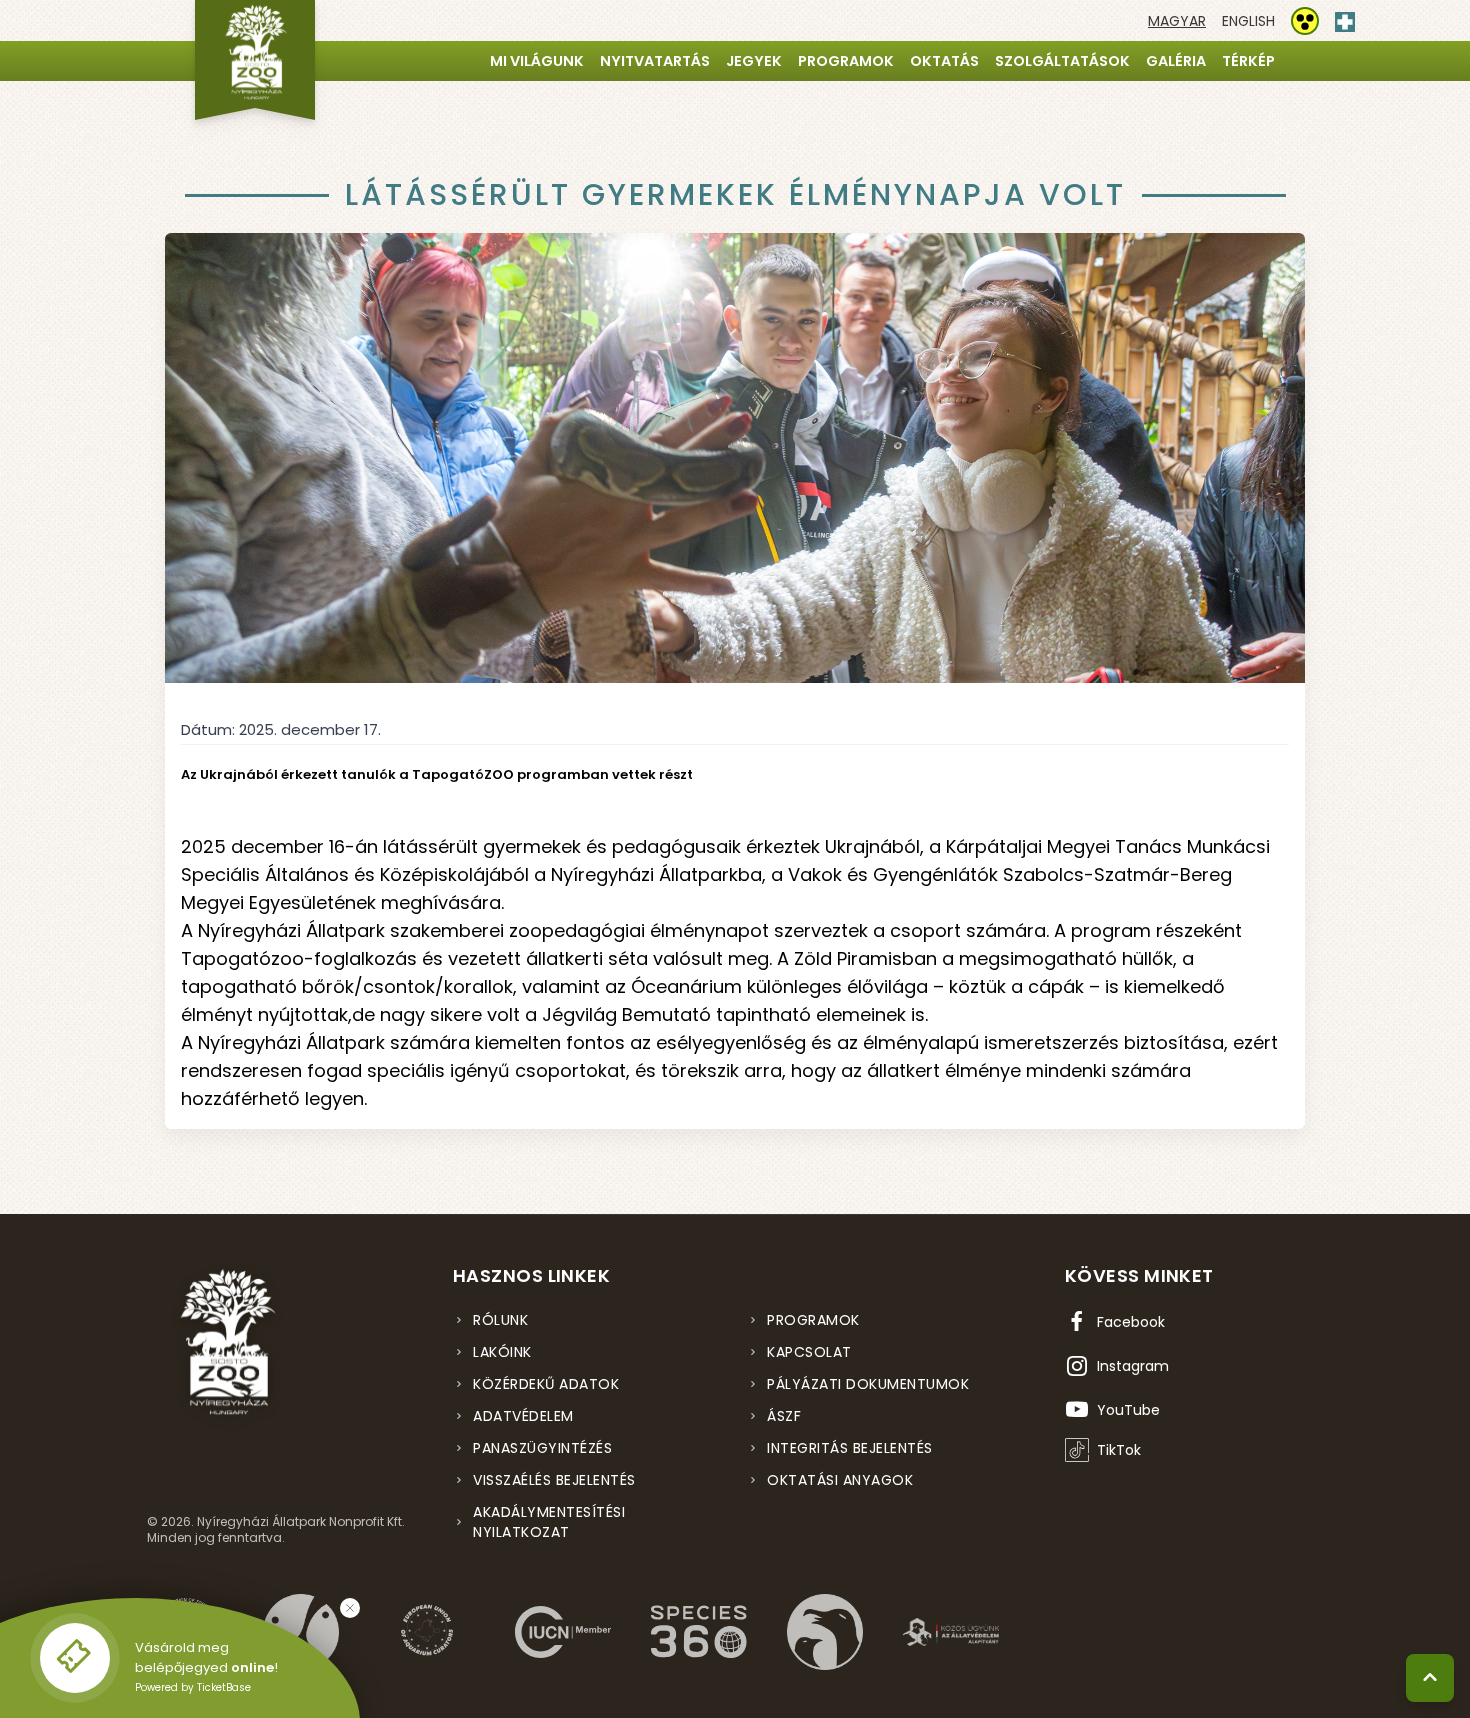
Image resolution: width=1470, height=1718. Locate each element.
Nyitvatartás (655, 61)
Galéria (1176, 61)
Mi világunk (537, 61)
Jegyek (754, 61)
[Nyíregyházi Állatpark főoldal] (255, 60)
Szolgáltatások (1062, 61)
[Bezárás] (350, 1608)
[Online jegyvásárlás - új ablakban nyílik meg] (75, 1658)
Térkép (1248, 61)
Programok (846, 61)
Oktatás (944, 61)
